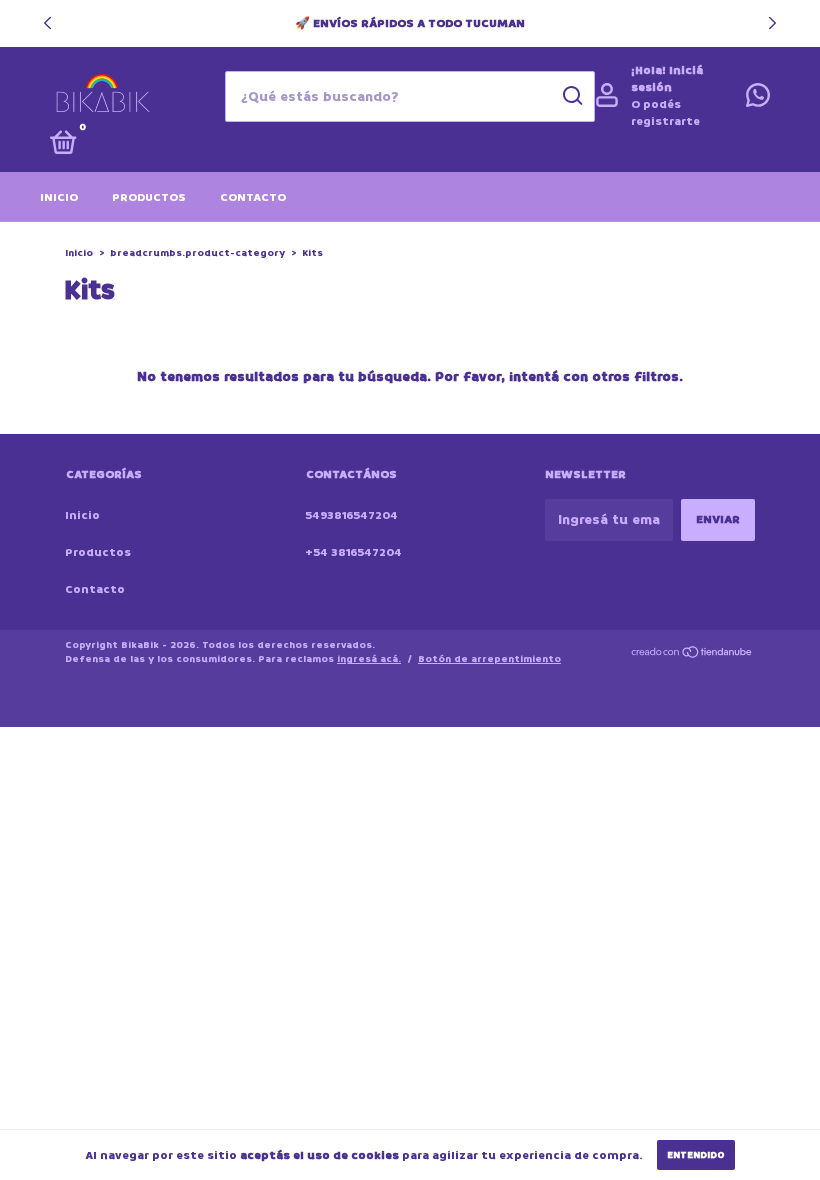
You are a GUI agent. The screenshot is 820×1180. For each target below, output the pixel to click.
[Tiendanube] (692, 654)
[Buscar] (571, 96)
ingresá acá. (369, 659)
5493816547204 (351, 515)
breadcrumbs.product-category (197, 253)
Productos (149, 197)
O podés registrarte (665, 113)
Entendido (696, 1155)
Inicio (59, 197)
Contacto (253, 197)
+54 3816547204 (353, 552)
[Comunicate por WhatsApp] (758, 100)
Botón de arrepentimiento (489, 659)
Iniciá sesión (667, 79)
